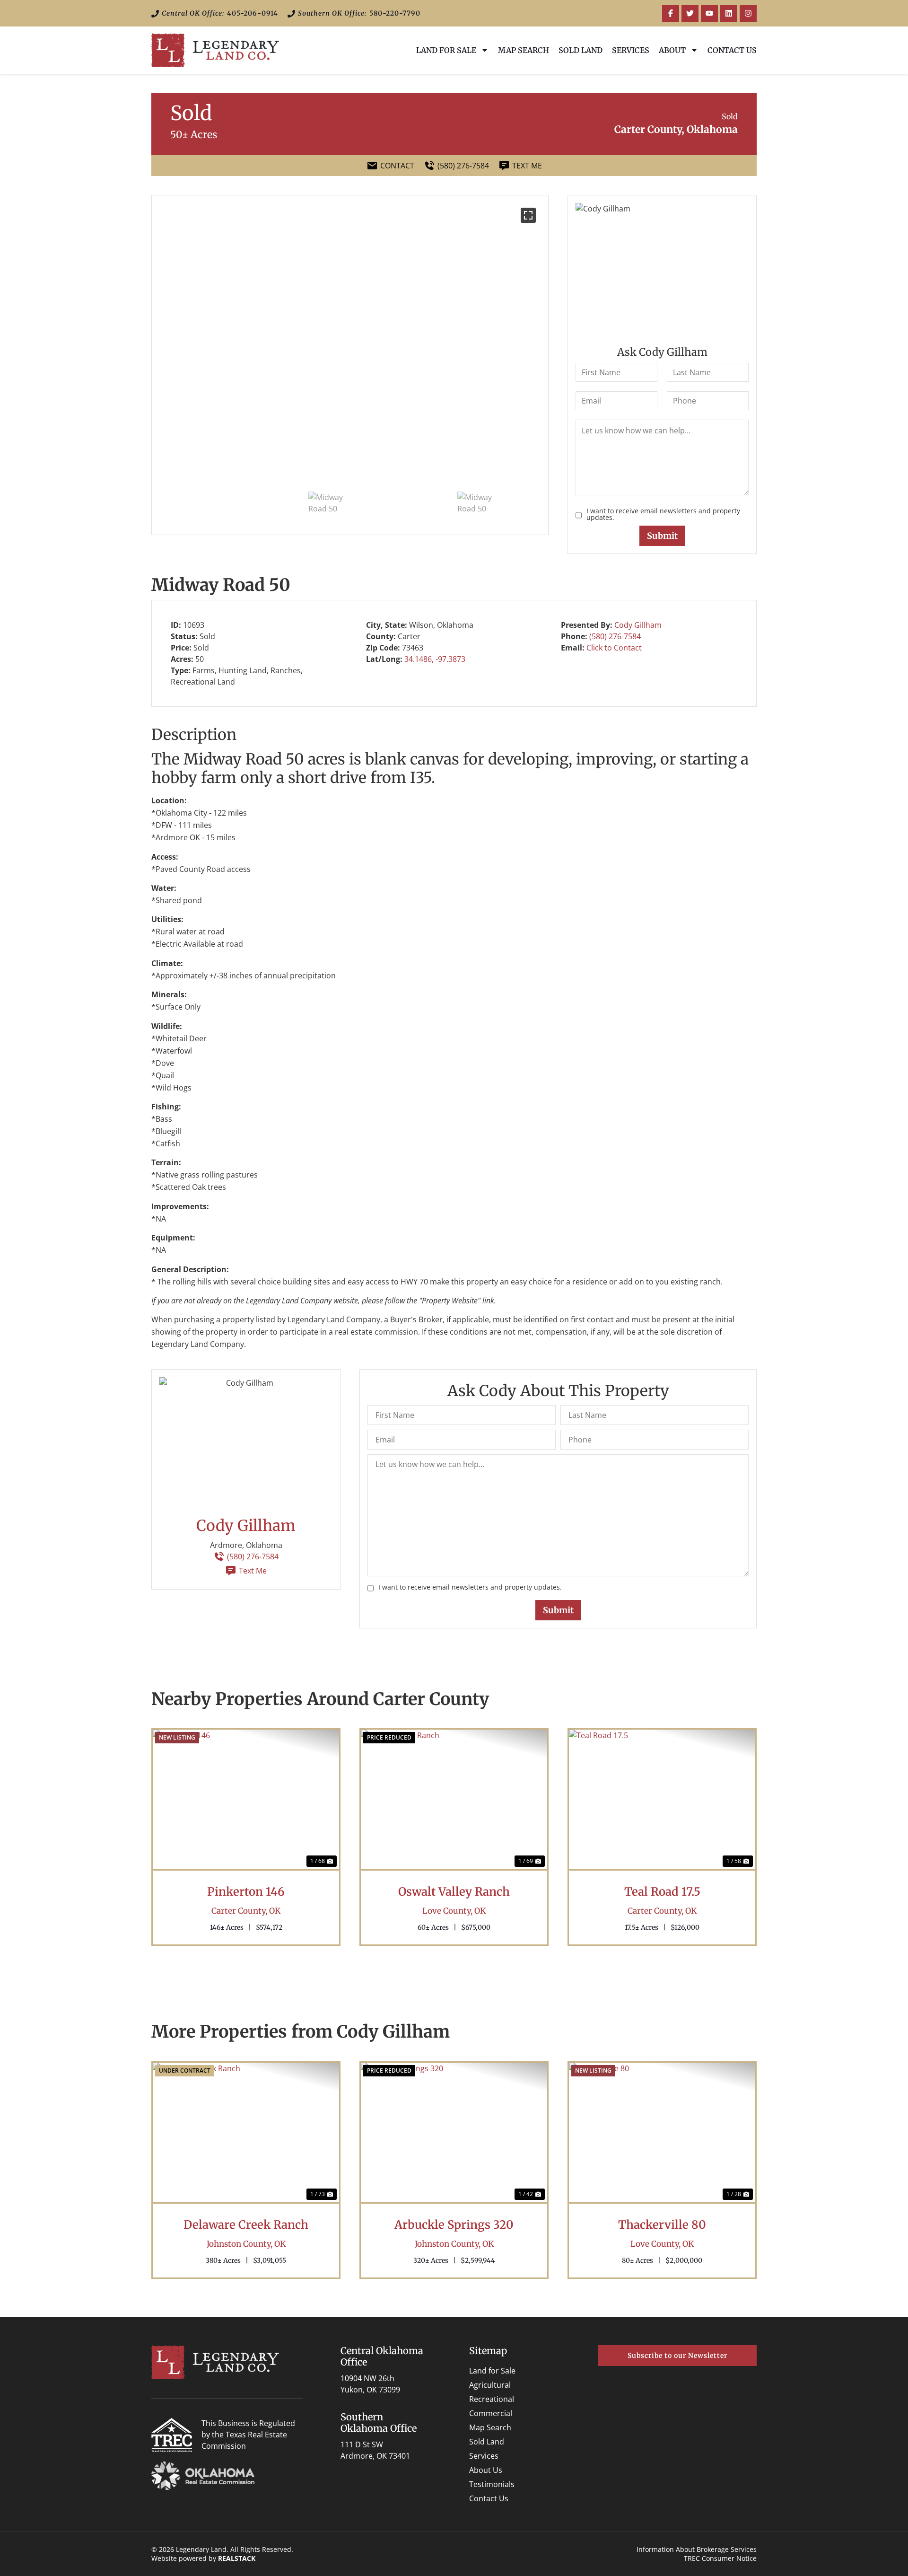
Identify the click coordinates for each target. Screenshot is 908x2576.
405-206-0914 (253, 13)
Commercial (491, 2413)
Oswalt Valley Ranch (454, 1892)
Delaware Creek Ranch (246, 2225)
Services (631, 50)
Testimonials (492, 2484)
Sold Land (581, 50)
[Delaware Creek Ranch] (246, 2133)
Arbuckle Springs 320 (454, 2225)
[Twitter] (690, 13)
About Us (486, 2470)
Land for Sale (446, 50)
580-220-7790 (395, 13)
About (672, 50)
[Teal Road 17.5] (662, 1800)
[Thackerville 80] (662, 2133)
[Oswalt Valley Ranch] (454, 1800)
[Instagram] (748, 13)
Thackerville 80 (662, 2225)
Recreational (492, 2399)
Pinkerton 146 (246, 1892)
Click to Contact (614, 648)
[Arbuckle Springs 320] (454, 2133)
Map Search (524, 50)
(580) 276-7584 (615, 636)
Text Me (253, 1571)
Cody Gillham (638, 625)
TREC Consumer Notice (720, 2558)
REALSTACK (237, 2558)
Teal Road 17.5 (662, 1892)
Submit (662, 536)
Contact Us (732, 50)
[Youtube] (709, 13)
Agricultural (490, 2385)
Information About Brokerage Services (697, 2549)
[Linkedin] (729, 13)
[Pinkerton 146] (246, 1800)
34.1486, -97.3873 (435, 659)
